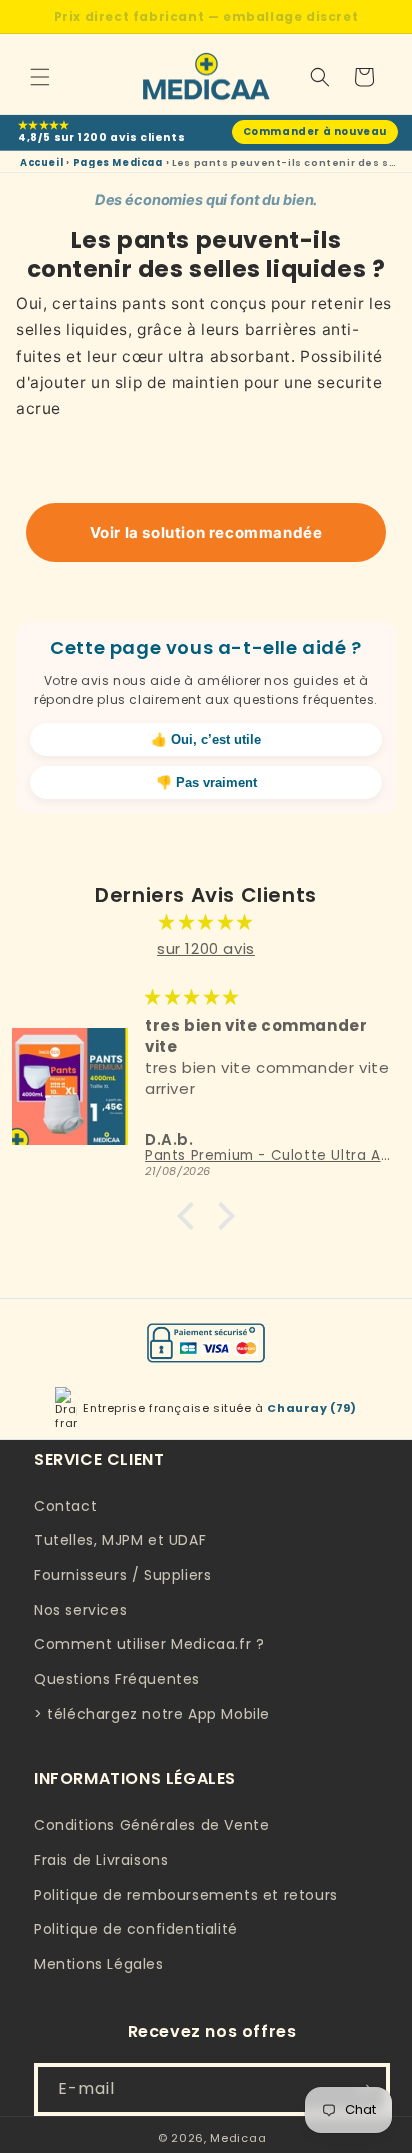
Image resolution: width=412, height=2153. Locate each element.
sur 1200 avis (206, 948)
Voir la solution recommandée (206, 532)
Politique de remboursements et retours (186, 1895)
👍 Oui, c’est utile (206, 739)
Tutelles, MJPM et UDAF (120, 1540)
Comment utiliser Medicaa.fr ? (149, 1644)
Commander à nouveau (315, 131)
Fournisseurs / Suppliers (122, 1575)
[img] (206, 921)
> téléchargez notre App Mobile (152, 1714)
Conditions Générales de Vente (151, 1825)
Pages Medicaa (118, 162)
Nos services (80, 1610)
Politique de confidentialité (136, 1929)
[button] (40, 77)
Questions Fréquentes (117, 1679)
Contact (65, 1506)
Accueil (41, 162)
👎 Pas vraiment (206, 782)
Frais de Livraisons (101, 1860)
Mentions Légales (99, 1964)
